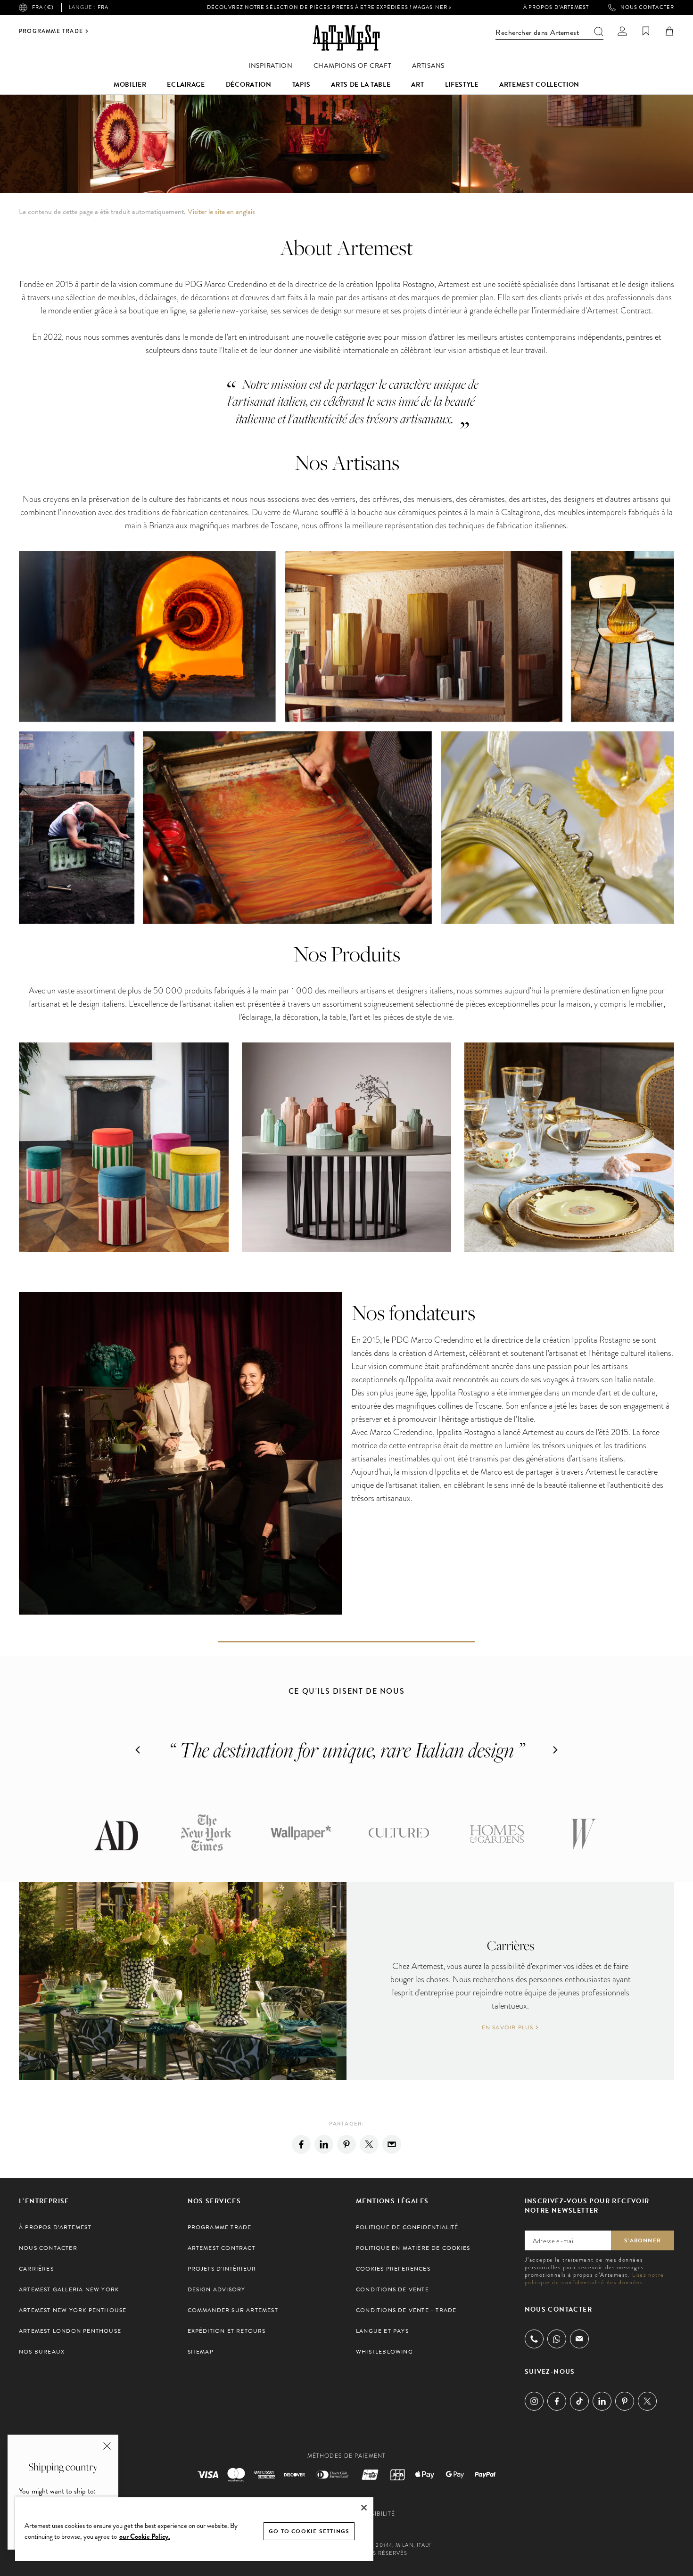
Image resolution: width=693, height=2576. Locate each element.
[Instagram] (534, 2401)
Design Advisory (217, 2289)
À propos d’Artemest (556, 8)
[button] (138, 1750)
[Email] (392, 2144)
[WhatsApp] (557, 2339)
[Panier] (669, 31)
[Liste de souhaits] (646, 31)
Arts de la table (361, 85)
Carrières (36, 2269)
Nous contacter (647, 8)
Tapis (301, 85)
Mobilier (130, 85)
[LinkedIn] (602, 2401)
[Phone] (534, 2339)
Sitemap (201, 2352)
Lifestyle (462, 85)
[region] (194, 2529)
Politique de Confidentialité (407, 2227)
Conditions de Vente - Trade (406, 2310)
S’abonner (643, 2240)
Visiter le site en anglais (221, 212)
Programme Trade (51, 31)
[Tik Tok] (579, 2401)
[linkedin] (324, 2144)
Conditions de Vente (392, 2289)
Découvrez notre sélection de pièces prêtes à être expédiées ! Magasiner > (329, 7)
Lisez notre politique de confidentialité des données (595, 2279)
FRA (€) (43, 7)
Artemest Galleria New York (69, 2289)
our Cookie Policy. (145, 2536)
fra (89, 8)
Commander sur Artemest (233, 2310)
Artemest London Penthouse (70, 2331)
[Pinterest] (346, 2144)
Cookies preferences (393, 2269)
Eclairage (186, 85)
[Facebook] (301, 2144)
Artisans (428, 66)
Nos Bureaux (42, 2352)
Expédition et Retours (227, 2331)
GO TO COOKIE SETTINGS (309, 2531)
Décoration (249, 85)
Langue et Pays (382, 2331)
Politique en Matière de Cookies (413, 2248)
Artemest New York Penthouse (73, 2310)
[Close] (364, 2508)
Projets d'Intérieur (222, 2269)
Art (417, 85)
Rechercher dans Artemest (537, 33)
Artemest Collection (539, 85)
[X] (369, 2144)
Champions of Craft (353, 66)
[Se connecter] (622, 31)
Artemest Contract (222, 2248)
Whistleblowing (384, 2352)
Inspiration (271, 66)
